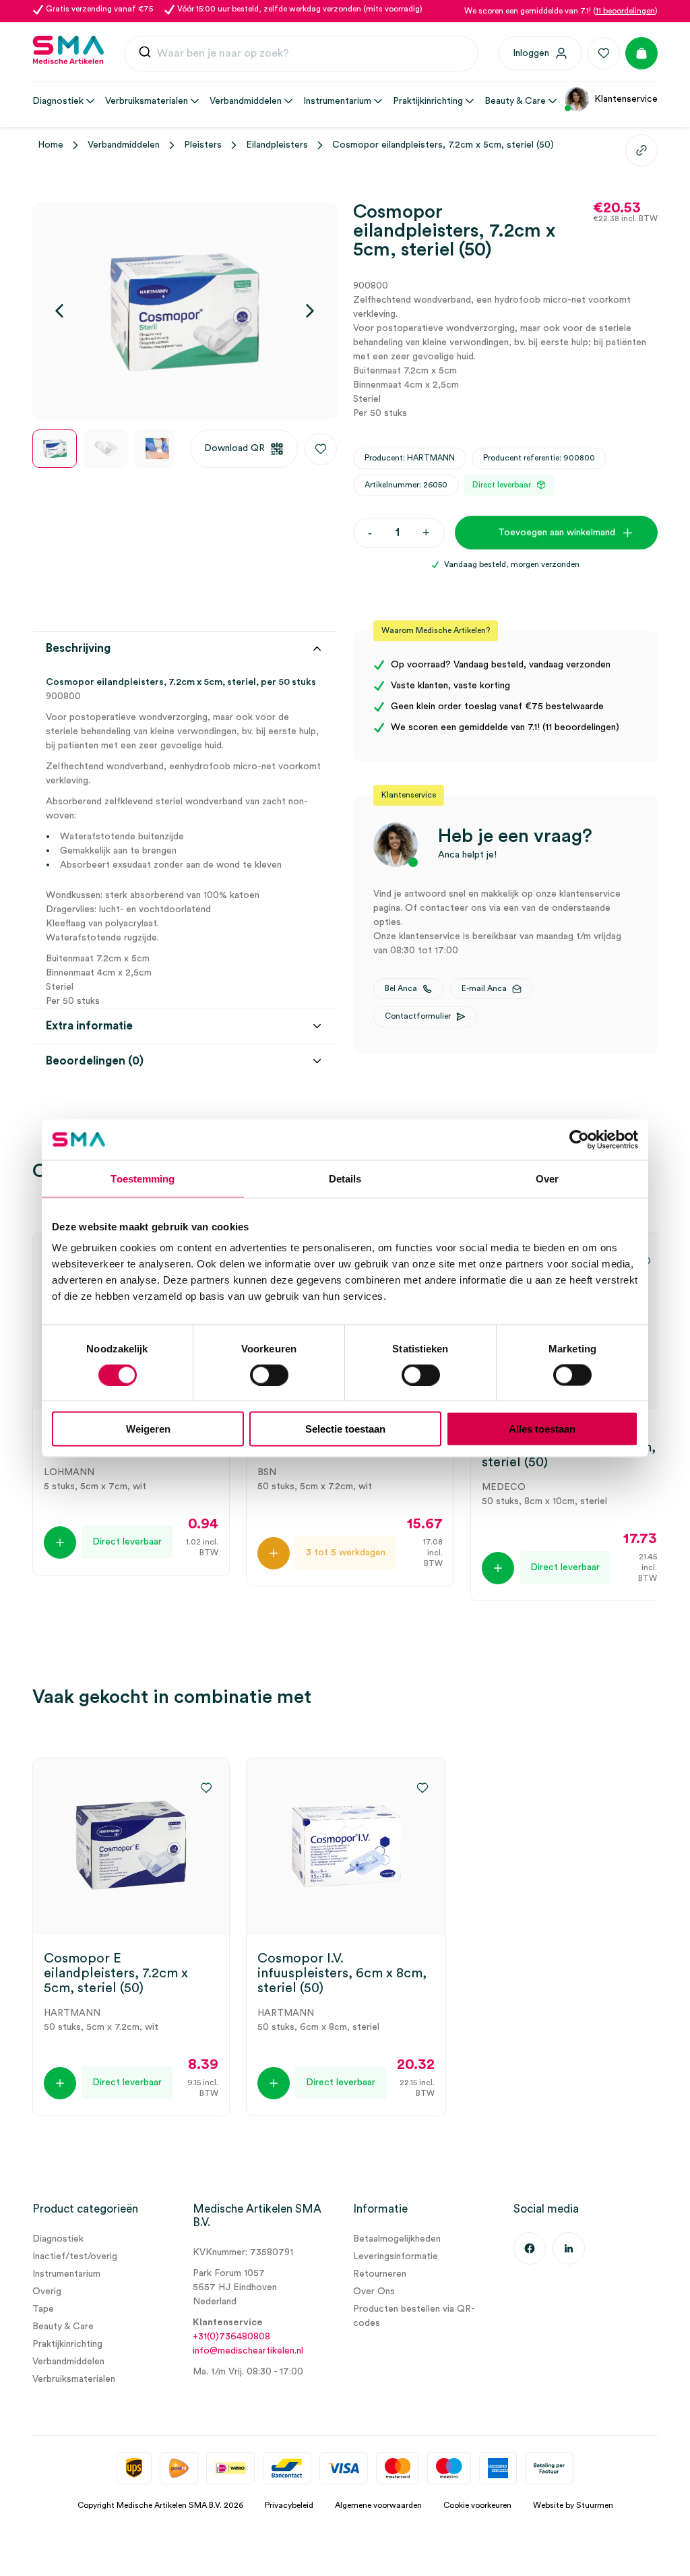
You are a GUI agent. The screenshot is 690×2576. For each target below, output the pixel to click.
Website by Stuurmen (573, 2505)
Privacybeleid (289, 2505)
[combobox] (301, 54)
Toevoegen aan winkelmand (557, 533)
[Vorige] (59, 311)
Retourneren (380, 2274)
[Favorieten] (604, 53)
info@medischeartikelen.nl (248, 2351)
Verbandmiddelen (124, 145)
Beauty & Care (63, 2327)
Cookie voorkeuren (477, 2505)
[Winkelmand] (641, 53)
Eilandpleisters (277, 145)
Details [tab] (345, 1178)
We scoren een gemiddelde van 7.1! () (561, 11)
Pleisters (203, 145)
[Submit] (145, 55)
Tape (43, 2309)
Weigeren (148, 1429)
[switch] (269, 1375)
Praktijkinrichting (67, 2344)
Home (51, 145)
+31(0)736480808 (231, 2337)
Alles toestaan (542, 1429)
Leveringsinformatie (396, 2256)
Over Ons (374, 2292)
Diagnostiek (58, 2239)
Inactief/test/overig (75, 2256)
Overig (47, 2292)
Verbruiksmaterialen (74, 2379)
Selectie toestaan (345, 1429)
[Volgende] (310, 311)
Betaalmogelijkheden (397, 2239)
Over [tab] (547, 1178)
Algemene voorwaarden (378, 2505)
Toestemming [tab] (143, 1178)
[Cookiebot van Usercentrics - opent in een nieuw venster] (579, 1139)
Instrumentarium (66, 2274)
